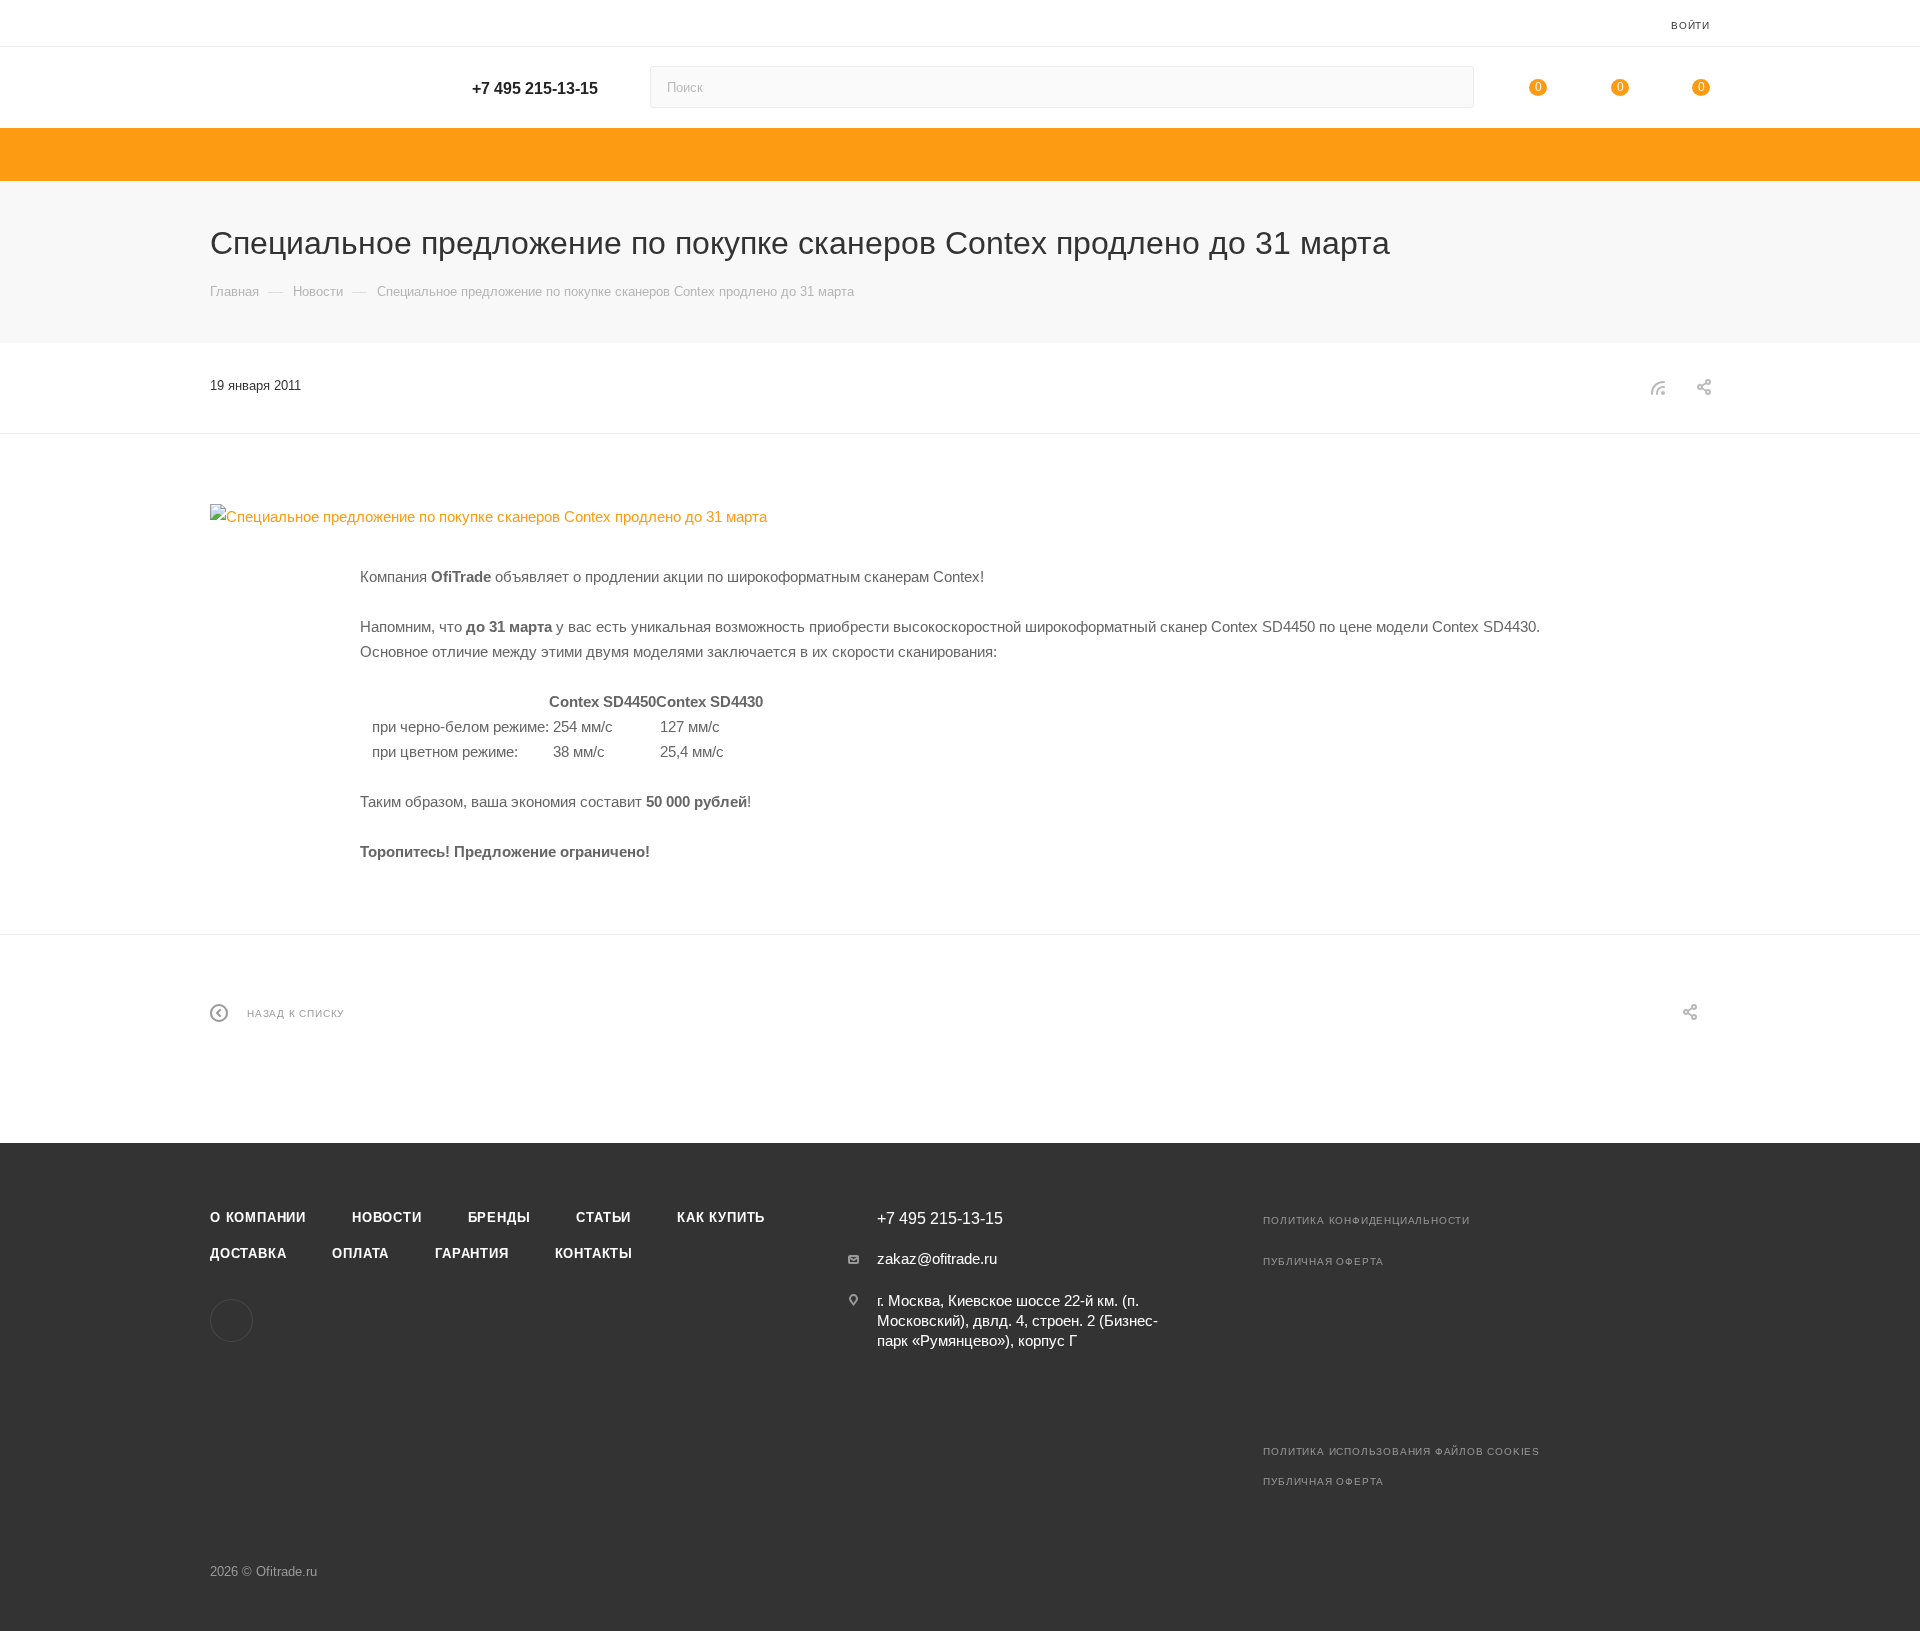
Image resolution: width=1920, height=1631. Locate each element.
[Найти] (1449, 87)
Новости (387, 1217)
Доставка (248, 1253)
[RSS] (1658, 387)
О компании (258, 1217)
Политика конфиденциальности (1366, 1220)
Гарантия (471, 1253)
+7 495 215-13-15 (535, 88)
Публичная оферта (1323, 1261)
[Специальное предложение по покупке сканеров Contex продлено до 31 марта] (960, 516)
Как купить (721, 1217)
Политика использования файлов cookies (1401, 1451)
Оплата (360, 1253)
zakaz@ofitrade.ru (937, 1258)
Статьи (603, 1217)
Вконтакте (231, 1320)
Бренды (499, 1217)
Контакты (594, 1253)
